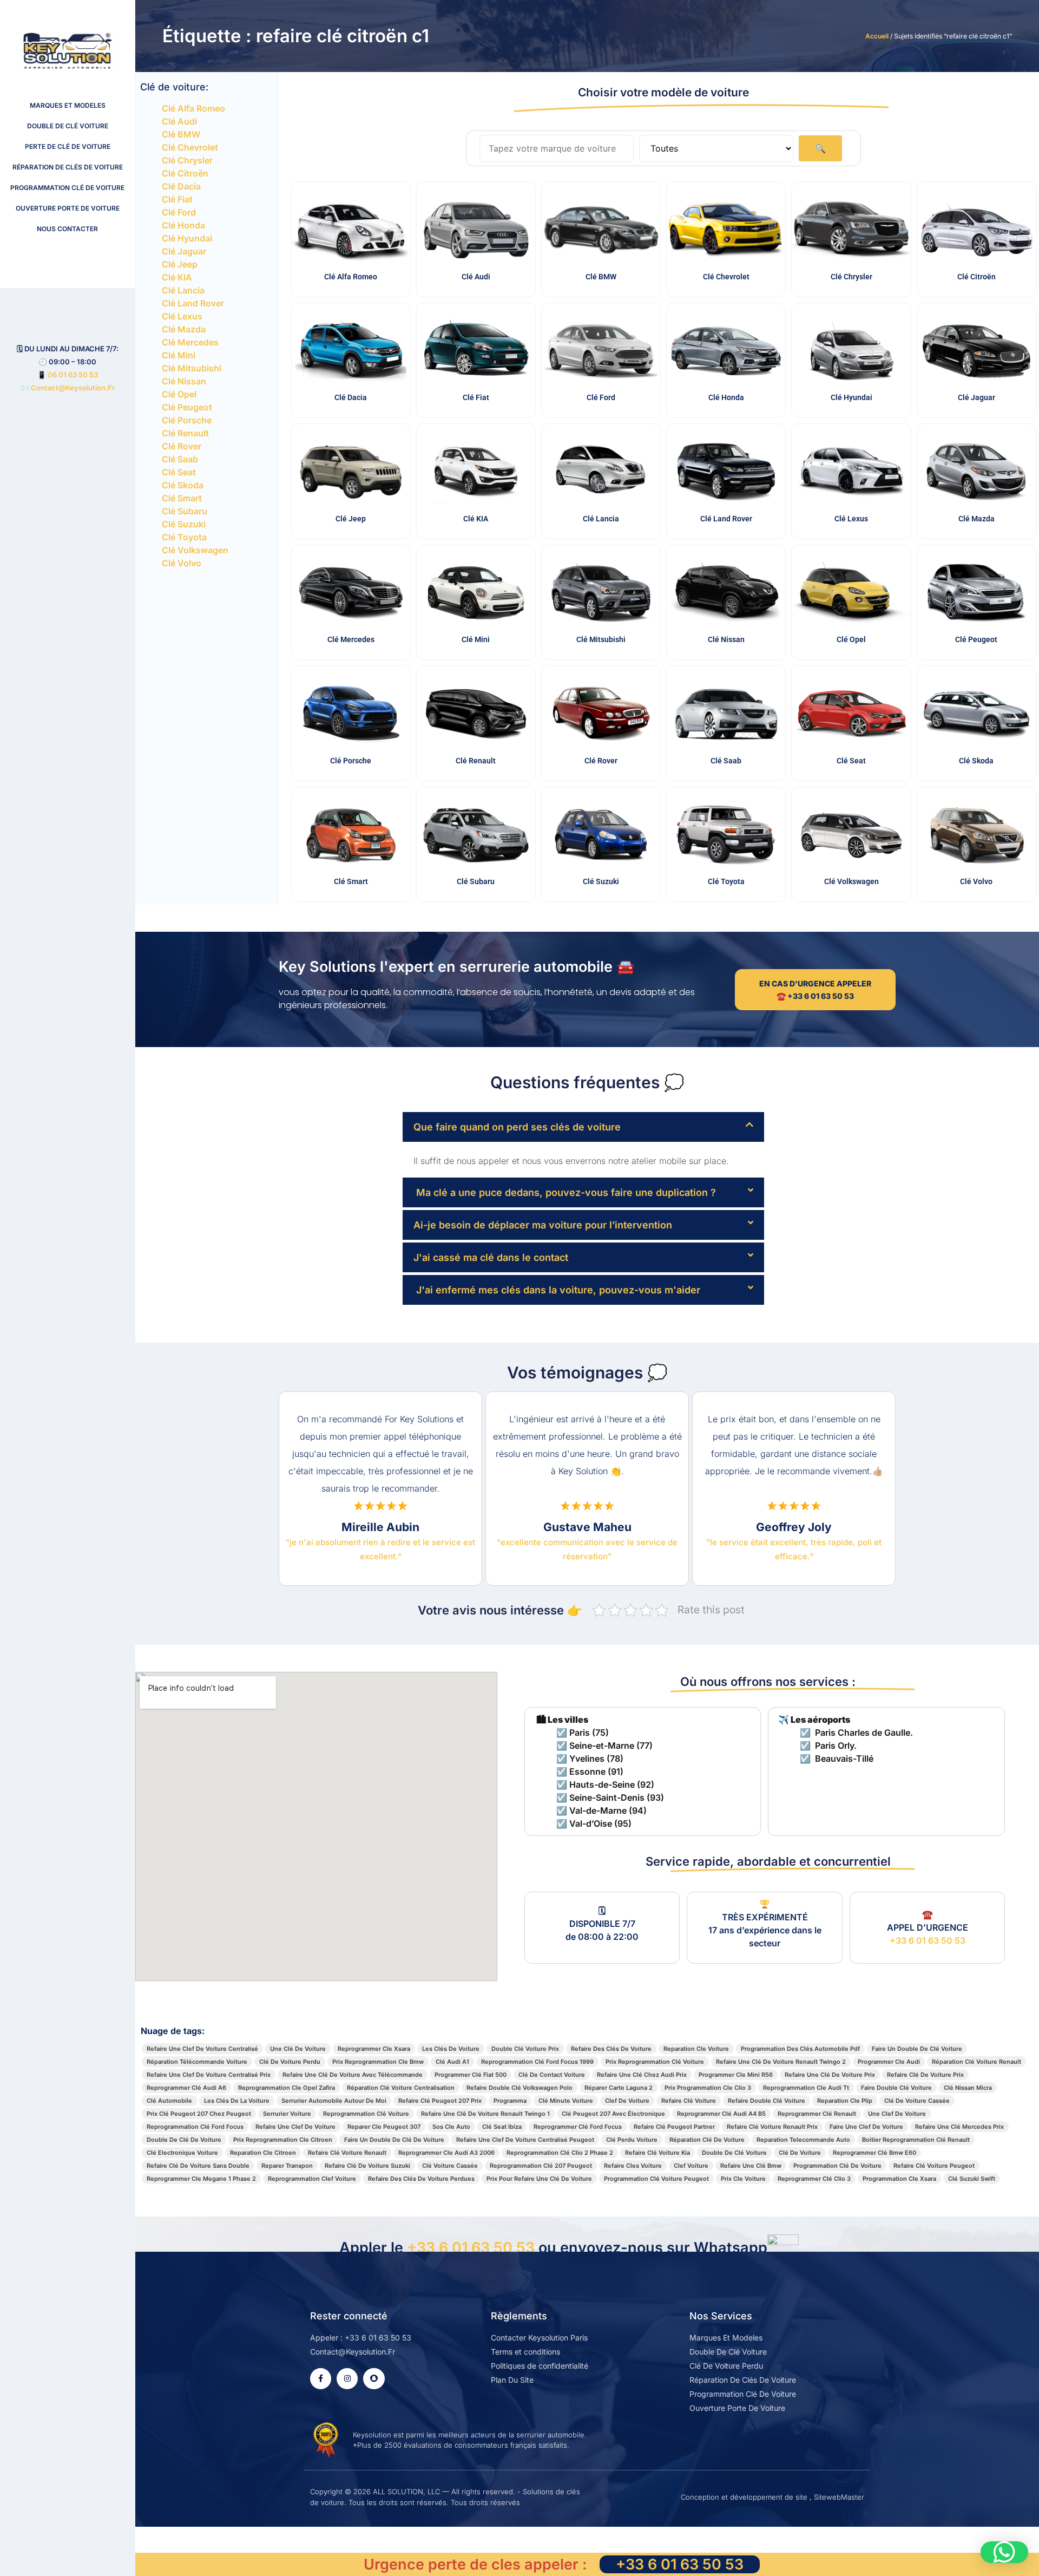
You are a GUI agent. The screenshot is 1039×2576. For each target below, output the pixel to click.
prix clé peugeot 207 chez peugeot (199, 2114)
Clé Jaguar (184, 251)
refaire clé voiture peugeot (934, 2166)
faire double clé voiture (896, 2088)
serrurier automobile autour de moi (334, 2101)
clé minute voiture (566, 2101)
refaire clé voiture (689, 2101)
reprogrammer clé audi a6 (186, 2088)
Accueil (877, 36)
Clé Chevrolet (190, 147)
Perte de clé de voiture (68, 146)
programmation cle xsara (899, 2179)
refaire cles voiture (633, 2166)
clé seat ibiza (502, 2127)
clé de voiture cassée (917, 2101)
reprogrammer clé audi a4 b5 (721, 2114)
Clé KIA (177, 277)
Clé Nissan (184, 381)
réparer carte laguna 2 (619, 2088)
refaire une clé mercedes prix (959, 2127)
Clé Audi (179, 121)
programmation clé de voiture (837, 2166)
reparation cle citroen (263, 2153)
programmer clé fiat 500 (471, 2075)
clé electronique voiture (182, 2153)
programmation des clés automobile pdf (800, 2049)
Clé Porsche (187, 420)
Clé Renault (185, 433)
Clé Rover (182, 446)
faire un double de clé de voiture (394, 2140)
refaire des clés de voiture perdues (421, 2179)
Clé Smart (182, 498)
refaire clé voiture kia (657, 2153)
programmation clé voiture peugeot (656, 2179)
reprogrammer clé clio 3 (814, 2179)
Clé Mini (179, 355)
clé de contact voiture (552, 2075)
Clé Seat (179, 472)
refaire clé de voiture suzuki (367, 2166)
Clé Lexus (182, 316)
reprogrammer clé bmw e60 (874, 2153)
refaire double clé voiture (767, 2101)
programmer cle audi (889, 2062)
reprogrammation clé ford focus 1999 (537, 2062)
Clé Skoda (183, 485)
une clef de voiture (897, 2114)
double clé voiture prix (525, 2049)
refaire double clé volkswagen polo (519, 2088)
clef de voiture (627, 2101)
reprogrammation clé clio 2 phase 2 (560, 2153)
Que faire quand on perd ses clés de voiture (517, 1127)
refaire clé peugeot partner (674, 2127)
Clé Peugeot (187, 407)
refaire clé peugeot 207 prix (440, 2101)
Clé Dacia (181, 186)
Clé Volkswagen (195, 550)
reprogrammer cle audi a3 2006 (446, 2153)
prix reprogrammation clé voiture (655, 2062)
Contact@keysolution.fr (72, 388)
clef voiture (691, 2166)
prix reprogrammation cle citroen (283, 2140)
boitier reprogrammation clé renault (916, 2140)
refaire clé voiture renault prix (772, 2127)
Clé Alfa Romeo (193, 108)
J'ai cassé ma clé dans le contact (491, 1257)
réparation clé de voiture (707, 2140)
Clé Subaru (185, 511)
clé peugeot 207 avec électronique (613, 2114)
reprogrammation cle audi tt (806, 2088)
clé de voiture (800, 2153)
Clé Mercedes (190, 342)
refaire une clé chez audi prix (642, 2075)
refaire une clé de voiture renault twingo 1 (485, 2114)
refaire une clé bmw (751, 2166)
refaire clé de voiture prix (925, 2075)
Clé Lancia (183, 290)
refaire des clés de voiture (611, 2049)
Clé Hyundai (187, 238)
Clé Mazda (184, 329)
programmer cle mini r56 (736, 2075)
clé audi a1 (452, 2062)
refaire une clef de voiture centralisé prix (209, 2075)
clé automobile (169, 2101)
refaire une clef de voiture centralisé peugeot (525, 2140)
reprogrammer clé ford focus (578, 2127)
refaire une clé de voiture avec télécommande (353, 2075)
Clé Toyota (184, 537)
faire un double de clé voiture (917, 2049)
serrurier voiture (287, 2114)
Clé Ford (179, 212)
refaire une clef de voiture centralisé (202, 2049)
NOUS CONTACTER (67, 229)
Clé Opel (179, 394)
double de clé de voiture (184, 2140)
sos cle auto (451, 2127)
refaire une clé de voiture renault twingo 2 (781, 2062)
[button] (583, 1127)
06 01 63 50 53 (73, 375)
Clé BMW (181, 134)
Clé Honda (183, 225)
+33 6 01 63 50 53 (928, 1940)
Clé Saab (180, 459)
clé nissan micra (968, 2088)
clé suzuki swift (972, 2179)
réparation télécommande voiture (197, 2062)
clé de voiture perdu (290, 2062)
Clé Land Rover (193, 303)
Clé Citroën (185, 173)
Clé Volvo (182, 563)
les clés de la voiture (237, 2101)
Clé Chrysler (187, 160)
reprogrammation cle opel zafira (287, 2088)
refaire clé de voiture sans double (198, 2166)
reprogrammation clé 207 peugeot (541, 2166)
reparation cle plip (845, 2101)
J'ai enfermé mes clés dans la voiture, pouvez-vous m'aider (557, 1290)
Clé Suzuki (184, 524)
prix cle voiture (743, 2179)
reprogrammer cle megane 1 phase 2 (201, 2179)
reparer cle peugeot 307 (384, 2127)
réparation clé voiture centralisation (401, 2088)
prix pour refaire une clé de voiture (539, 2179)
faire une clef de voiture (866, 2127)
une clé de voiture (298, 2049)
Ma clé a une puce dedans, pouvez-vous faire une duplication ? (565, 1192)
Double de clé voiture (68, 126)
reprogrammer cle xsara (374, 2049)
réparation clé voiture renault (976, 2062)
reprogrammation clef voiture (312, 2179)
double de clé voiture (734, 2153)
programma (510, 2101)
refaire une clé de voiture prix (830, 2075)
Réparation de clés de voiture (68, 167)
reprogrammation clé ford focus (195, 2127)
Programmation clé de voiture (67, 188)
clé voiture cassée (450, 2166)
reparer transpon (287, 2166)
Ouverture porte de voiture (68, 208)
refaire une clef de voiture (295, 2127)
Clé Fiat (177, 199)
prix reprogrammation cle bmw (378, 2062)
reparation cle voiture (696, 2049)
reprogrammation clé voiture (366, 2114)
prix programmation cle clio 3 (708, 2088)
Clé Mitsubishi (192, 368)
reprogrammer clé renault (817, 2114)
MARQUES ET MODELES (68, 105)
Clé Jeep (180, 264)
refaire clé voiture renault (347, 2153)
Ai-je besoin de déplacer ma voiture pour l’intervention (543, 1225)
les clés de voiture (451, 2049)
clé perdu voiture (632, 2140)
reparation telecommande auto (803, 2140)
